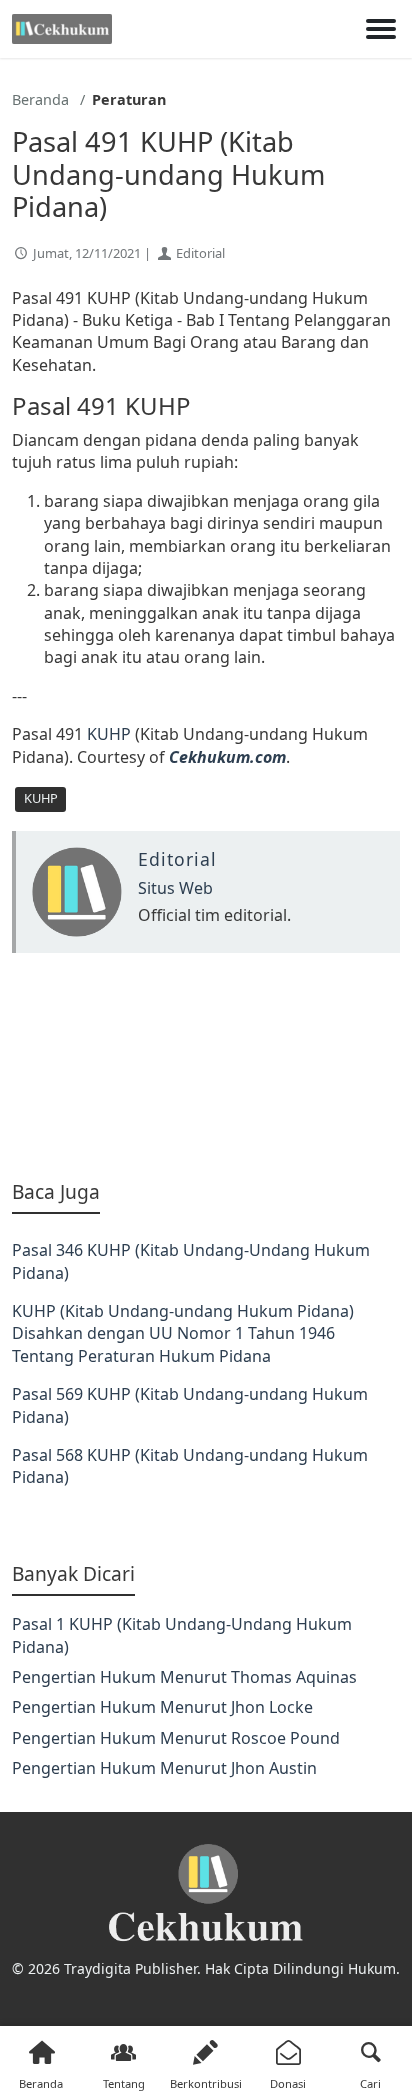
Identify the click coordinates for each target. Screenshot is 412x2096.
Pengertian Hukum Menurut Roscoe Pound (176, 1738)
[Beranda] (62, 29)
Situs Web (175, 888)
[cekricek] (206, 1893)
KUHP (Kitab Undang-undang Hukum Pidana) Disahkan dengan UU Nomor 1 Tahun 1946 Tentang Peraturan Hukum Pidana (183, 1333)
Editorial (200, 253)
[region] (206, 1066)
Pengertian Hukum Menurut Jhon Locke (162, 1707)
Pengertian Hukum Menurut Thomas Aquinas (184, 1677)
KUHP (109, 734)
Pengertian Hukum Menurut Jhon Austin (164, 1768)
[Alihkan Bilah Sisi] (381, 29)
